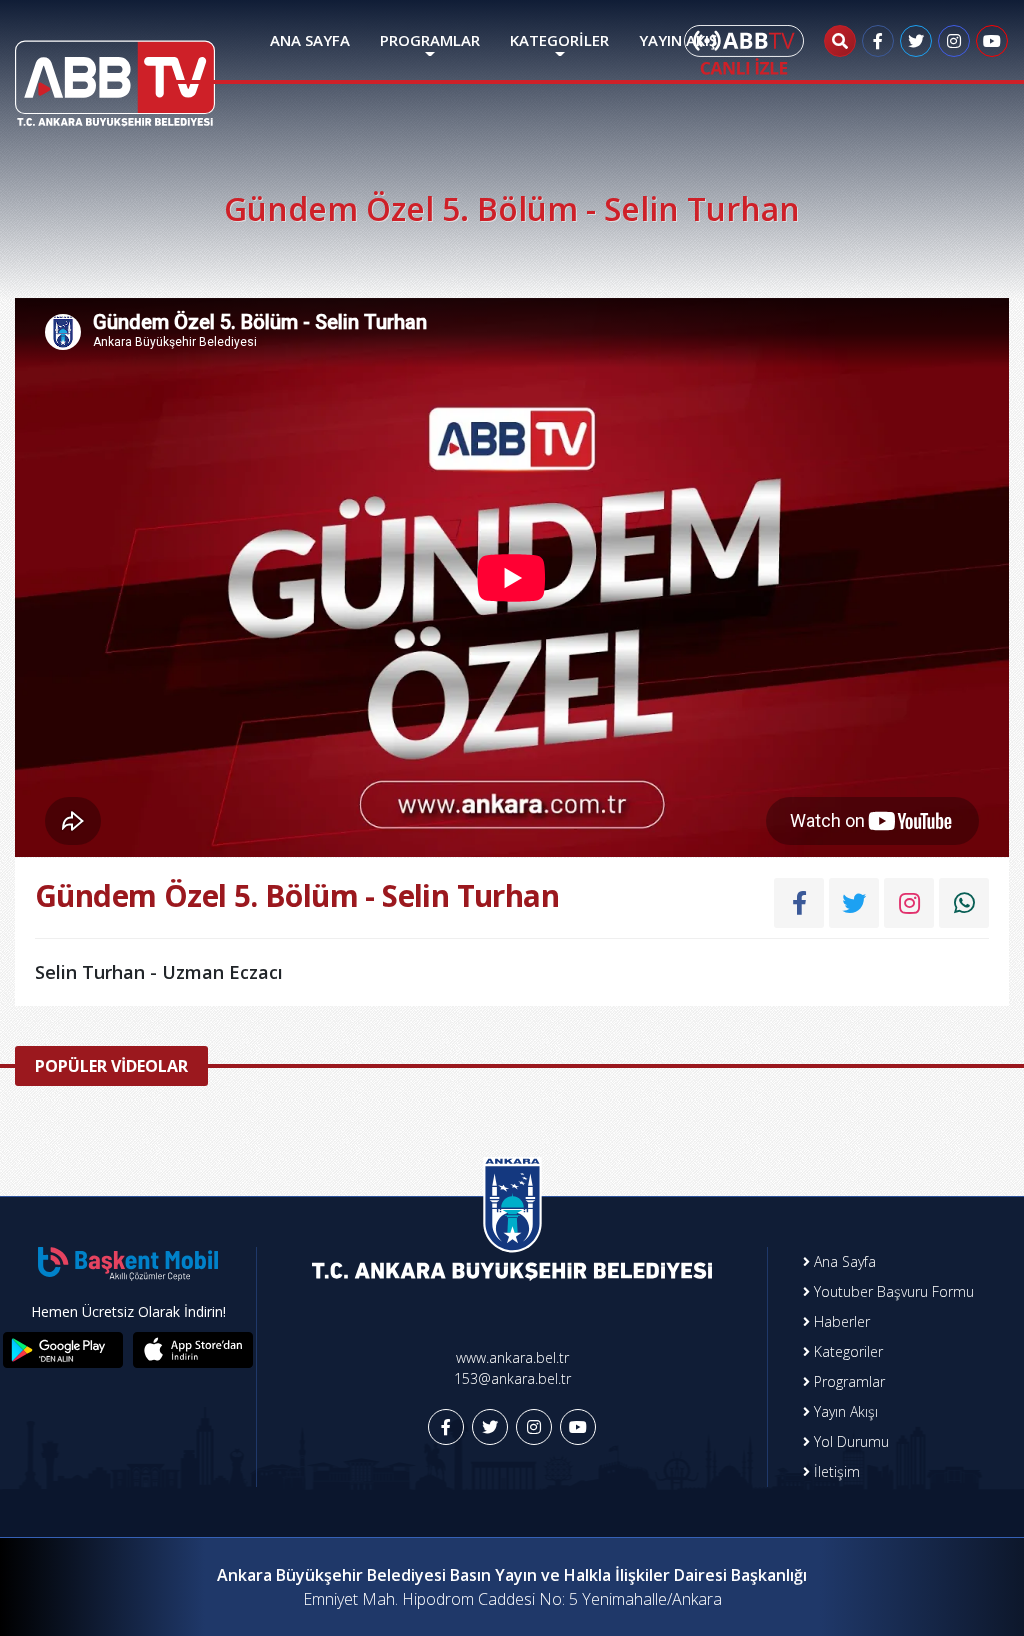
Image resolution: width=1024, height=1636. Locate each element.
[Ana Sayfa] (115, 71)
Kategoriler (846, 1351)
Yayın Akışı (844, 1411)
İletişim (835, 1471)
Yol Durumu (849, 1441)
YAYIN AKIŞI (680, 40)
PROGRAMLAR (430, 40)
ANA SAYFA (310, 40)
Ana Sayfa (843, 1261)
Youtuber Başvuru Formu (892, 1291)
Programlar (847, 1381)
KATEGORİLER (559, 40)
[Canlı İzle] (744, 50)
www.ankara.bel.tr (512, 1357)
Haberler (840, 1321)
